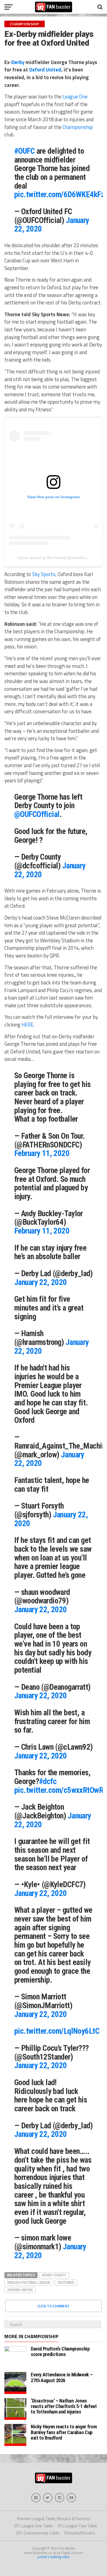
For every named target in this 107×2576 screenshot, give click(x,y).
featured (66, 2282)
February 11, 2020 (42, 1153)
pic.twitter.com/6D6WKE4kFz (59, 194)
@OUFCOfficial (37, 814)
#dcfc (48, 1781)
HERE (27, 1025)
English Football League (29, 2282)
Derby (18, 62)
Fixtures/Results (80, 2533)
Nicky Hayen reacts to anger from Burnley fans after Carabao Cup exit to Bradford (64, 2432)
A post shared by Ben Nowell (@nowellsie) (53, 558)
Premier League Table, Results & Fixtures (54, 2519)
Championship (78, 127)
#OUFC (24, 151)
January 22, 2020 (41, 1282)
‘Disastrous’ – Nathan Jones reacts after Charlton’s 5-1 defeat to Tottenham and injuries (64, 2406)
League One (75, 97)
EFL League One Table (33, 2526)
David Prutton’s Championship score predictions (60, 2351)
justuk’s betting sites (54, 2557)
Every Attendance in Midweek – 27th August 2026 (62, 2377)
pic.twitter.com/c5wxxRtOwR (59, 1790)
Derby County (54, 2275)
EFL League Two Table (78, 2526)
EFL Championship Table (38, 2533)
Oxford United (45, 70)
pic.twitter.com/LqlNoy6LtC (57, 2031)
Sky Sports (44, 574)
